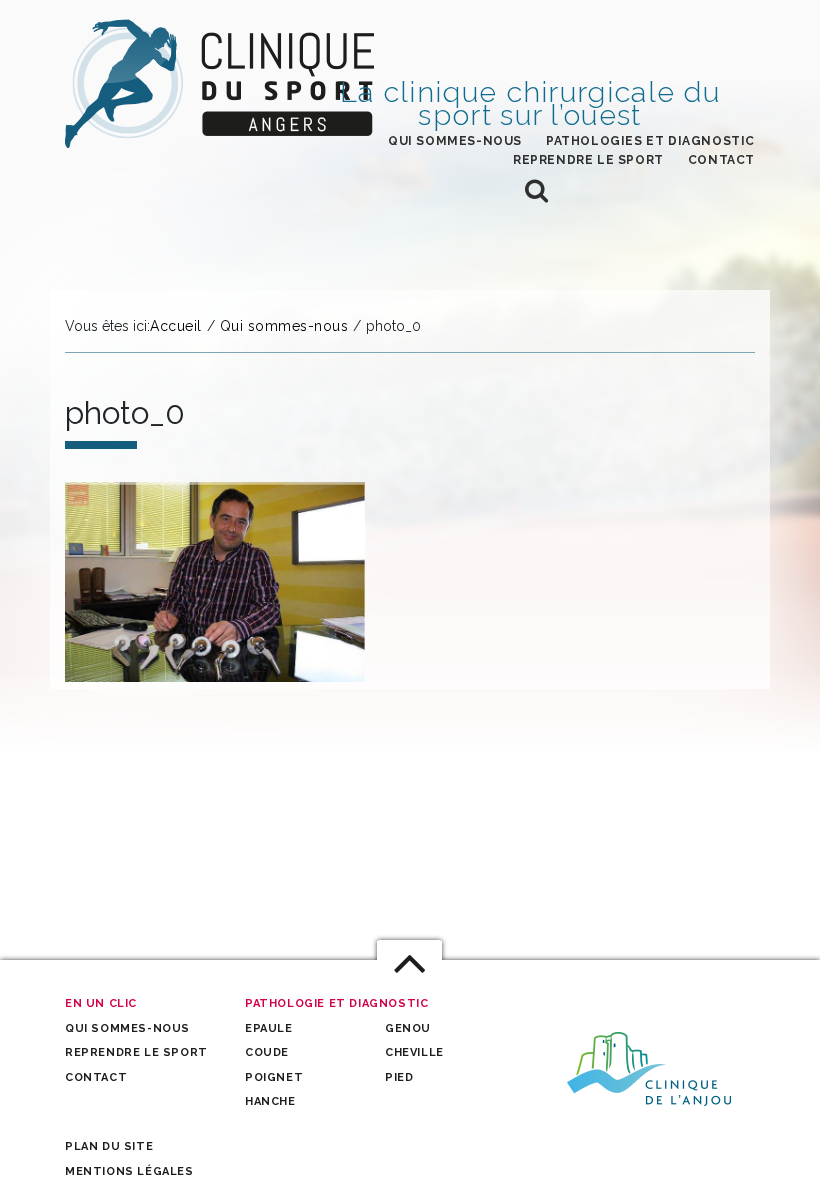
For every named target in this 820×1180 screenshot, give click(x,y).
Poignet (274, 1077)
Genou (408, 1028)
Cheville (414, 1052)
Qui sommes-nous (455, 141)
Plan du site (109, 1146)
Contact (721, 160)
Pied (399, 1077)
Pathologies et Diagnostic (650, 141)
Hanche (270, 1101)
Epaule (269, 1028)
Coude (267, 1052)
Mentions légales (129, 1171)
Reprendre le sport (588, 160)
